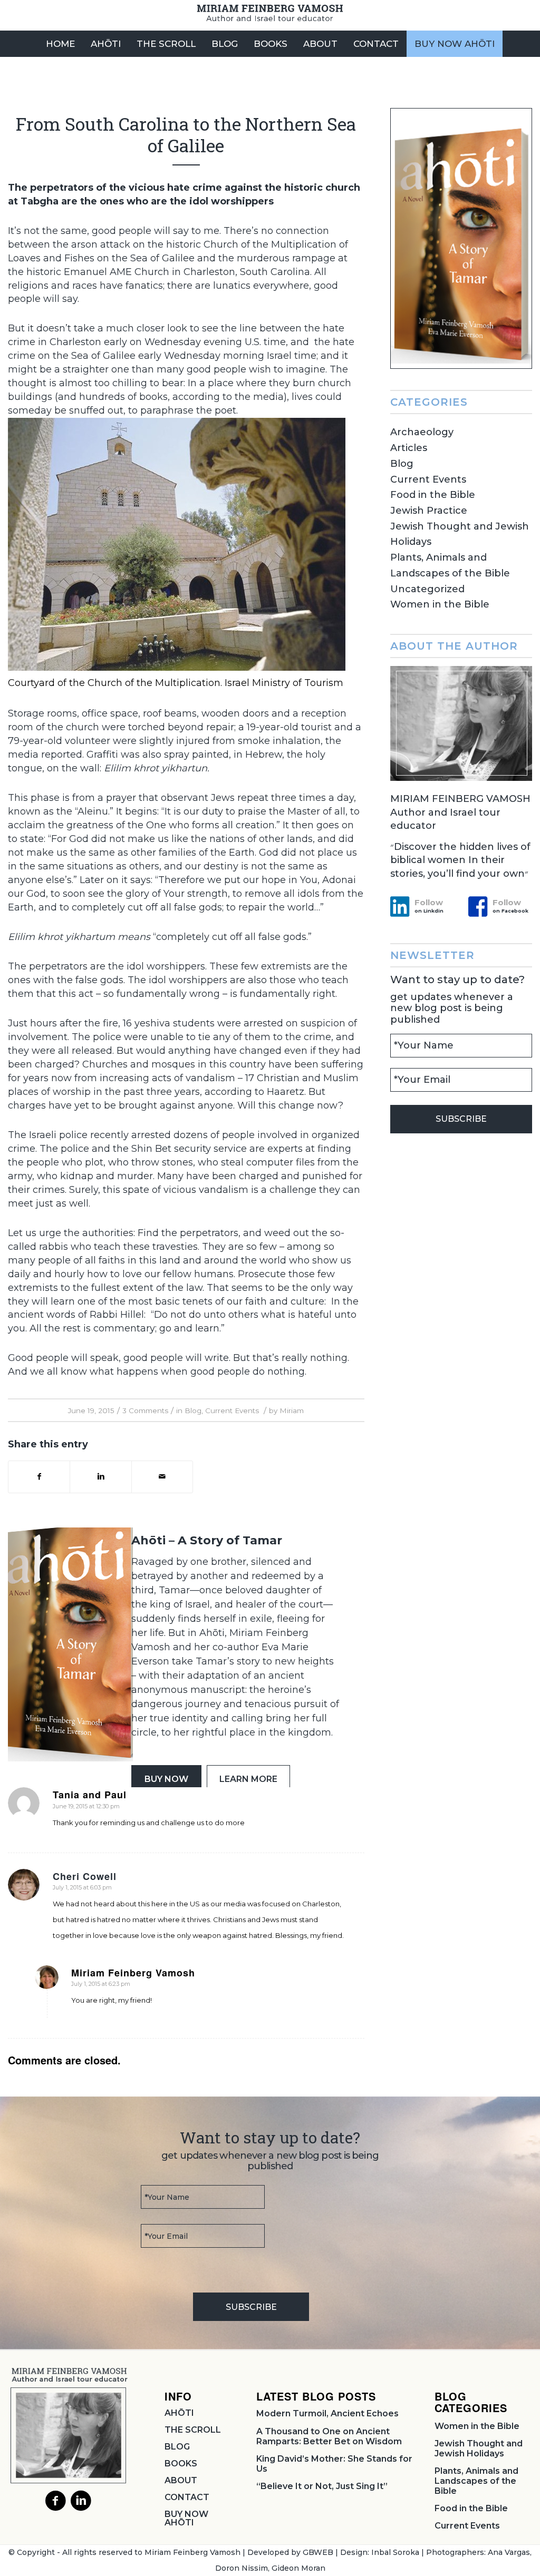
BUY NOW (166, 1779)
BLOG (177, 2447)
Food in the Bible (433, 495)
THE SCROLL (193, 2430)
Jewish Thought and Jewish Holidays (479, 2448)
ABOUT (181, 2480)
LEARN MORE (248, 1779)
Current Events (232, 1411)
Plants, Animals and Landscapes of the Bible (476, 2481)
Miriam (292, 1411)
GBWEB (318, 2552)
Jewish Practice (429, 511)
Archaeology (422, 432)
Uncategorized (427, 589)
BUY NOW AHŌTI (186, 2518)
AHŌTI (179, 2413)
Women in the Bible (440, 604)
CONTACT (187, 2497)
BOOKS (181, 2464)
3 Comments (145, 1411)
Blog (193, 1411)
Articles (409, 448)
